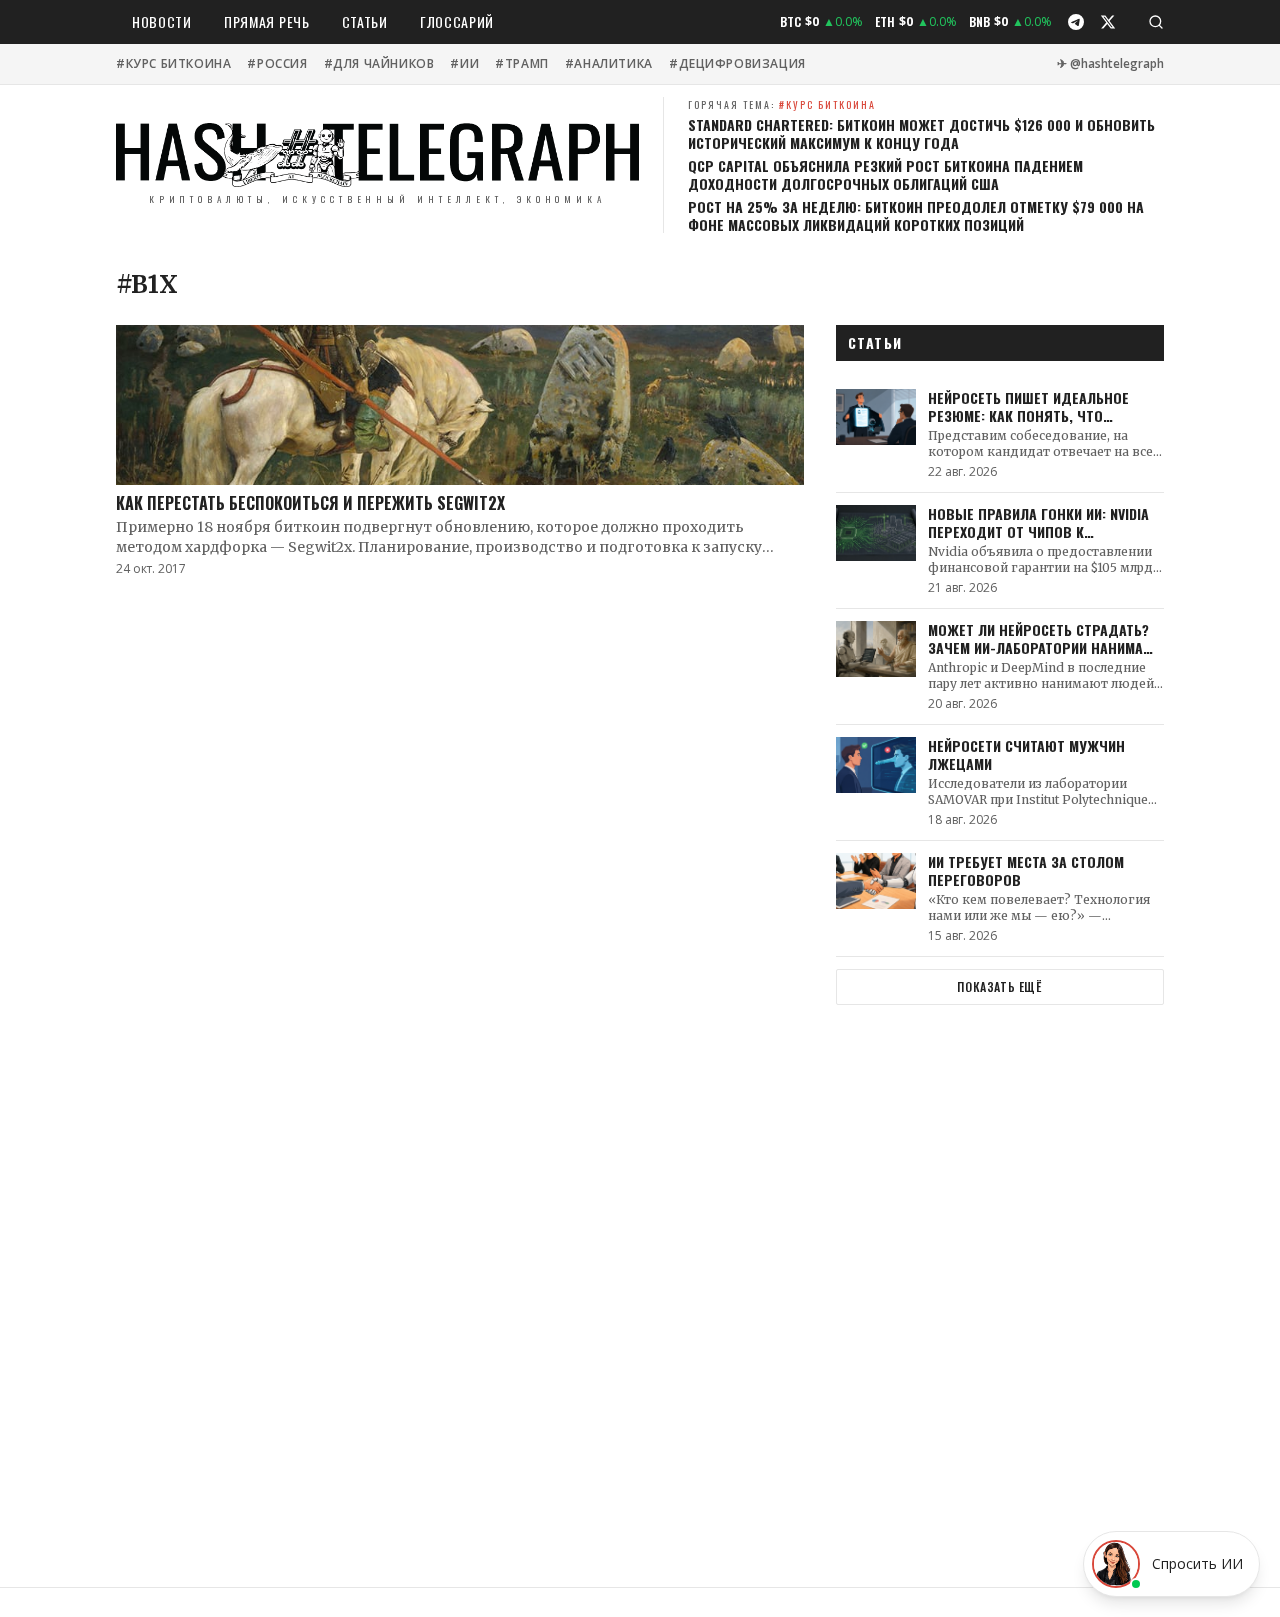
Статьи (365, 21)
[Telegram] (1076, 22)
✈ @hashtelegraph (1110, 64)
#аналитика (609, 64)
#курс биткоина (173, 64)
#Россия (277, 64)
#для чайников (379, 64)
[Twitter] (1108, 22)
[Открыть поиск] (1156, 22)
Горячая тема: (782, 104)
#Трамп (522, 64)
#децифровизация (737, 64)
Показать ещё (999, 986)
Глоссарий (457, 21)
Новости (162, 21)
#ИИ (464, 64)
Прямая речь (267, 21)
